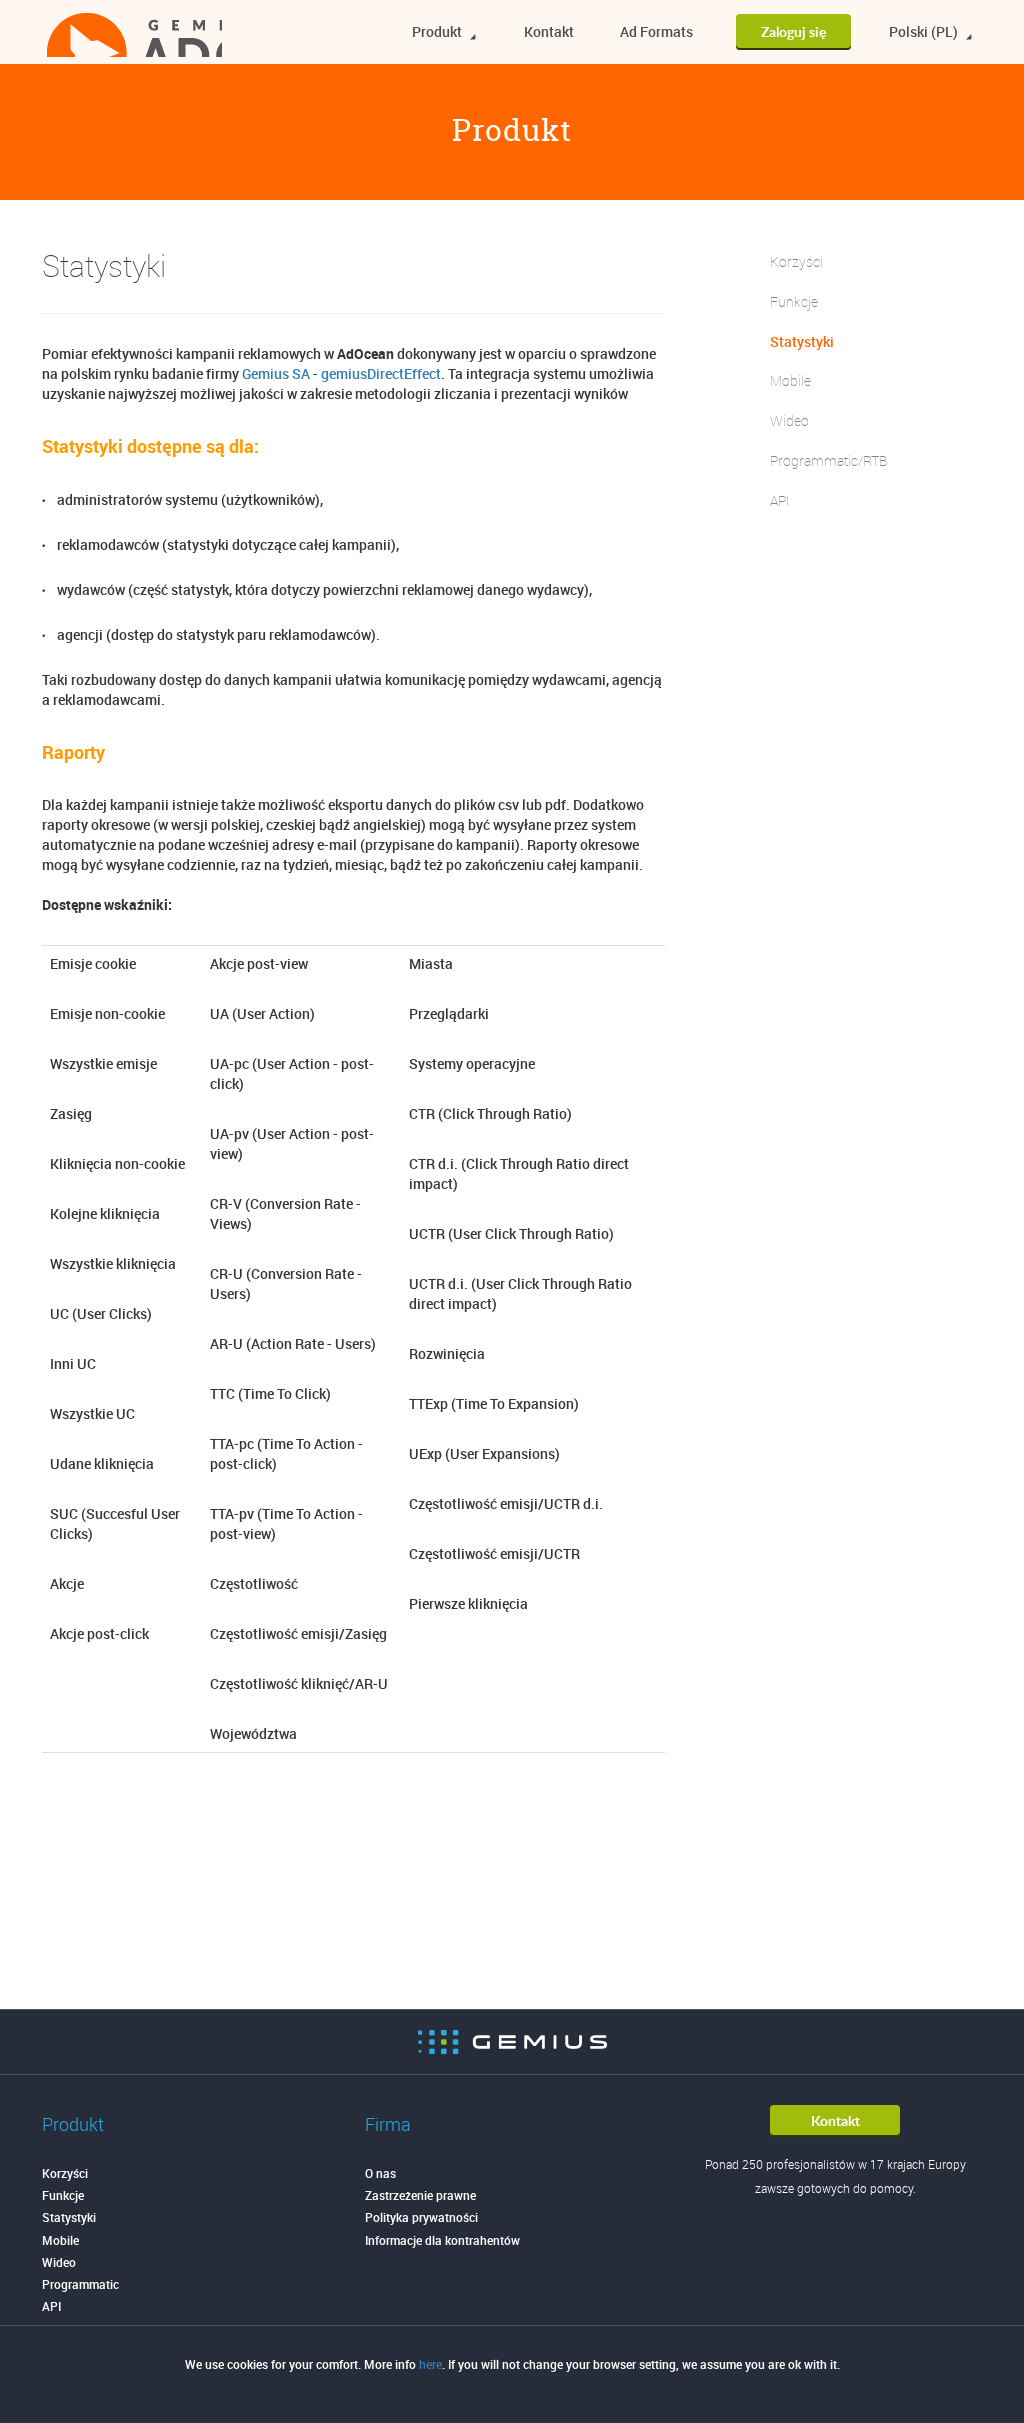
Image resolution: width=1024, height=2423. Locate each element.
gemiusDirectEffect (381, 373)
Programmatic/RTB (828, 460)
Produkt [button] (438, 31)
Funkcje (794, 301)
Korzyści (796, 261)
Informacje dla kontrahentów (442, 2240)
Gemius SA (276, 373)
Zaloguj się (793, 31)
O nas (380, 2173)
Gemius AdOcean (134, 35)
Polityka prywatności (421, 2217)
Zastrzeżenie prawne (420, 2195)
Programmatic (80, 2284)
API (780, 500)
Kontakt (549, 31)
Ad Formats (656, 31)
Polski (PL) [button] (925, 31)
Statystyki (802, 341)
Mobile (790, 380)
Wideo (789, 420)
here (430, 2364)
